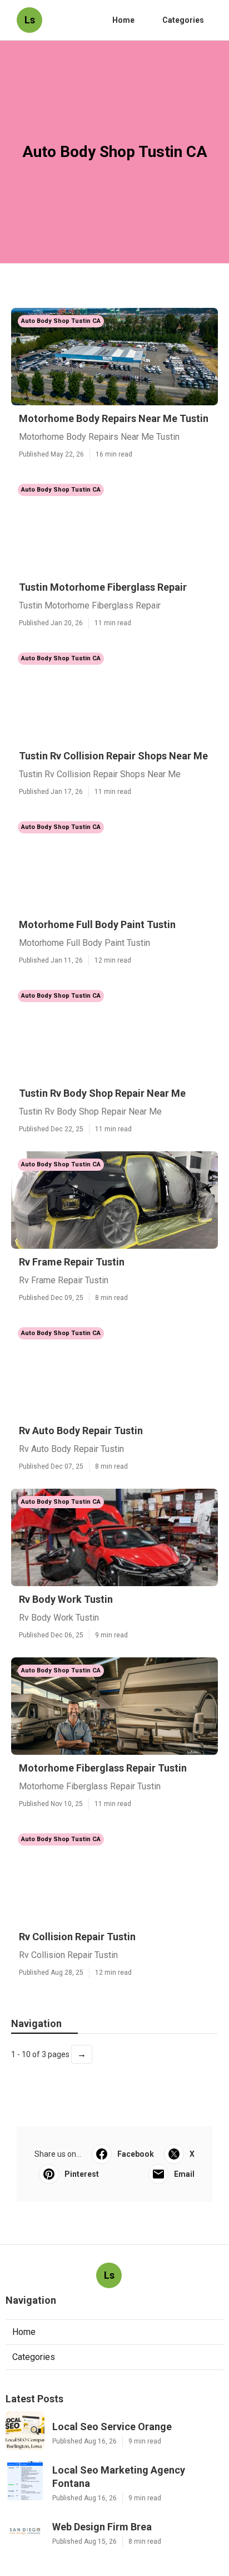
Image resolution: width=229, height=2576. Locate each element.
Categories (183, 20)
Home (123, 20)
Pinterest (82, 2174)
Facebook (136, 2154)
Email (184, 2174)
